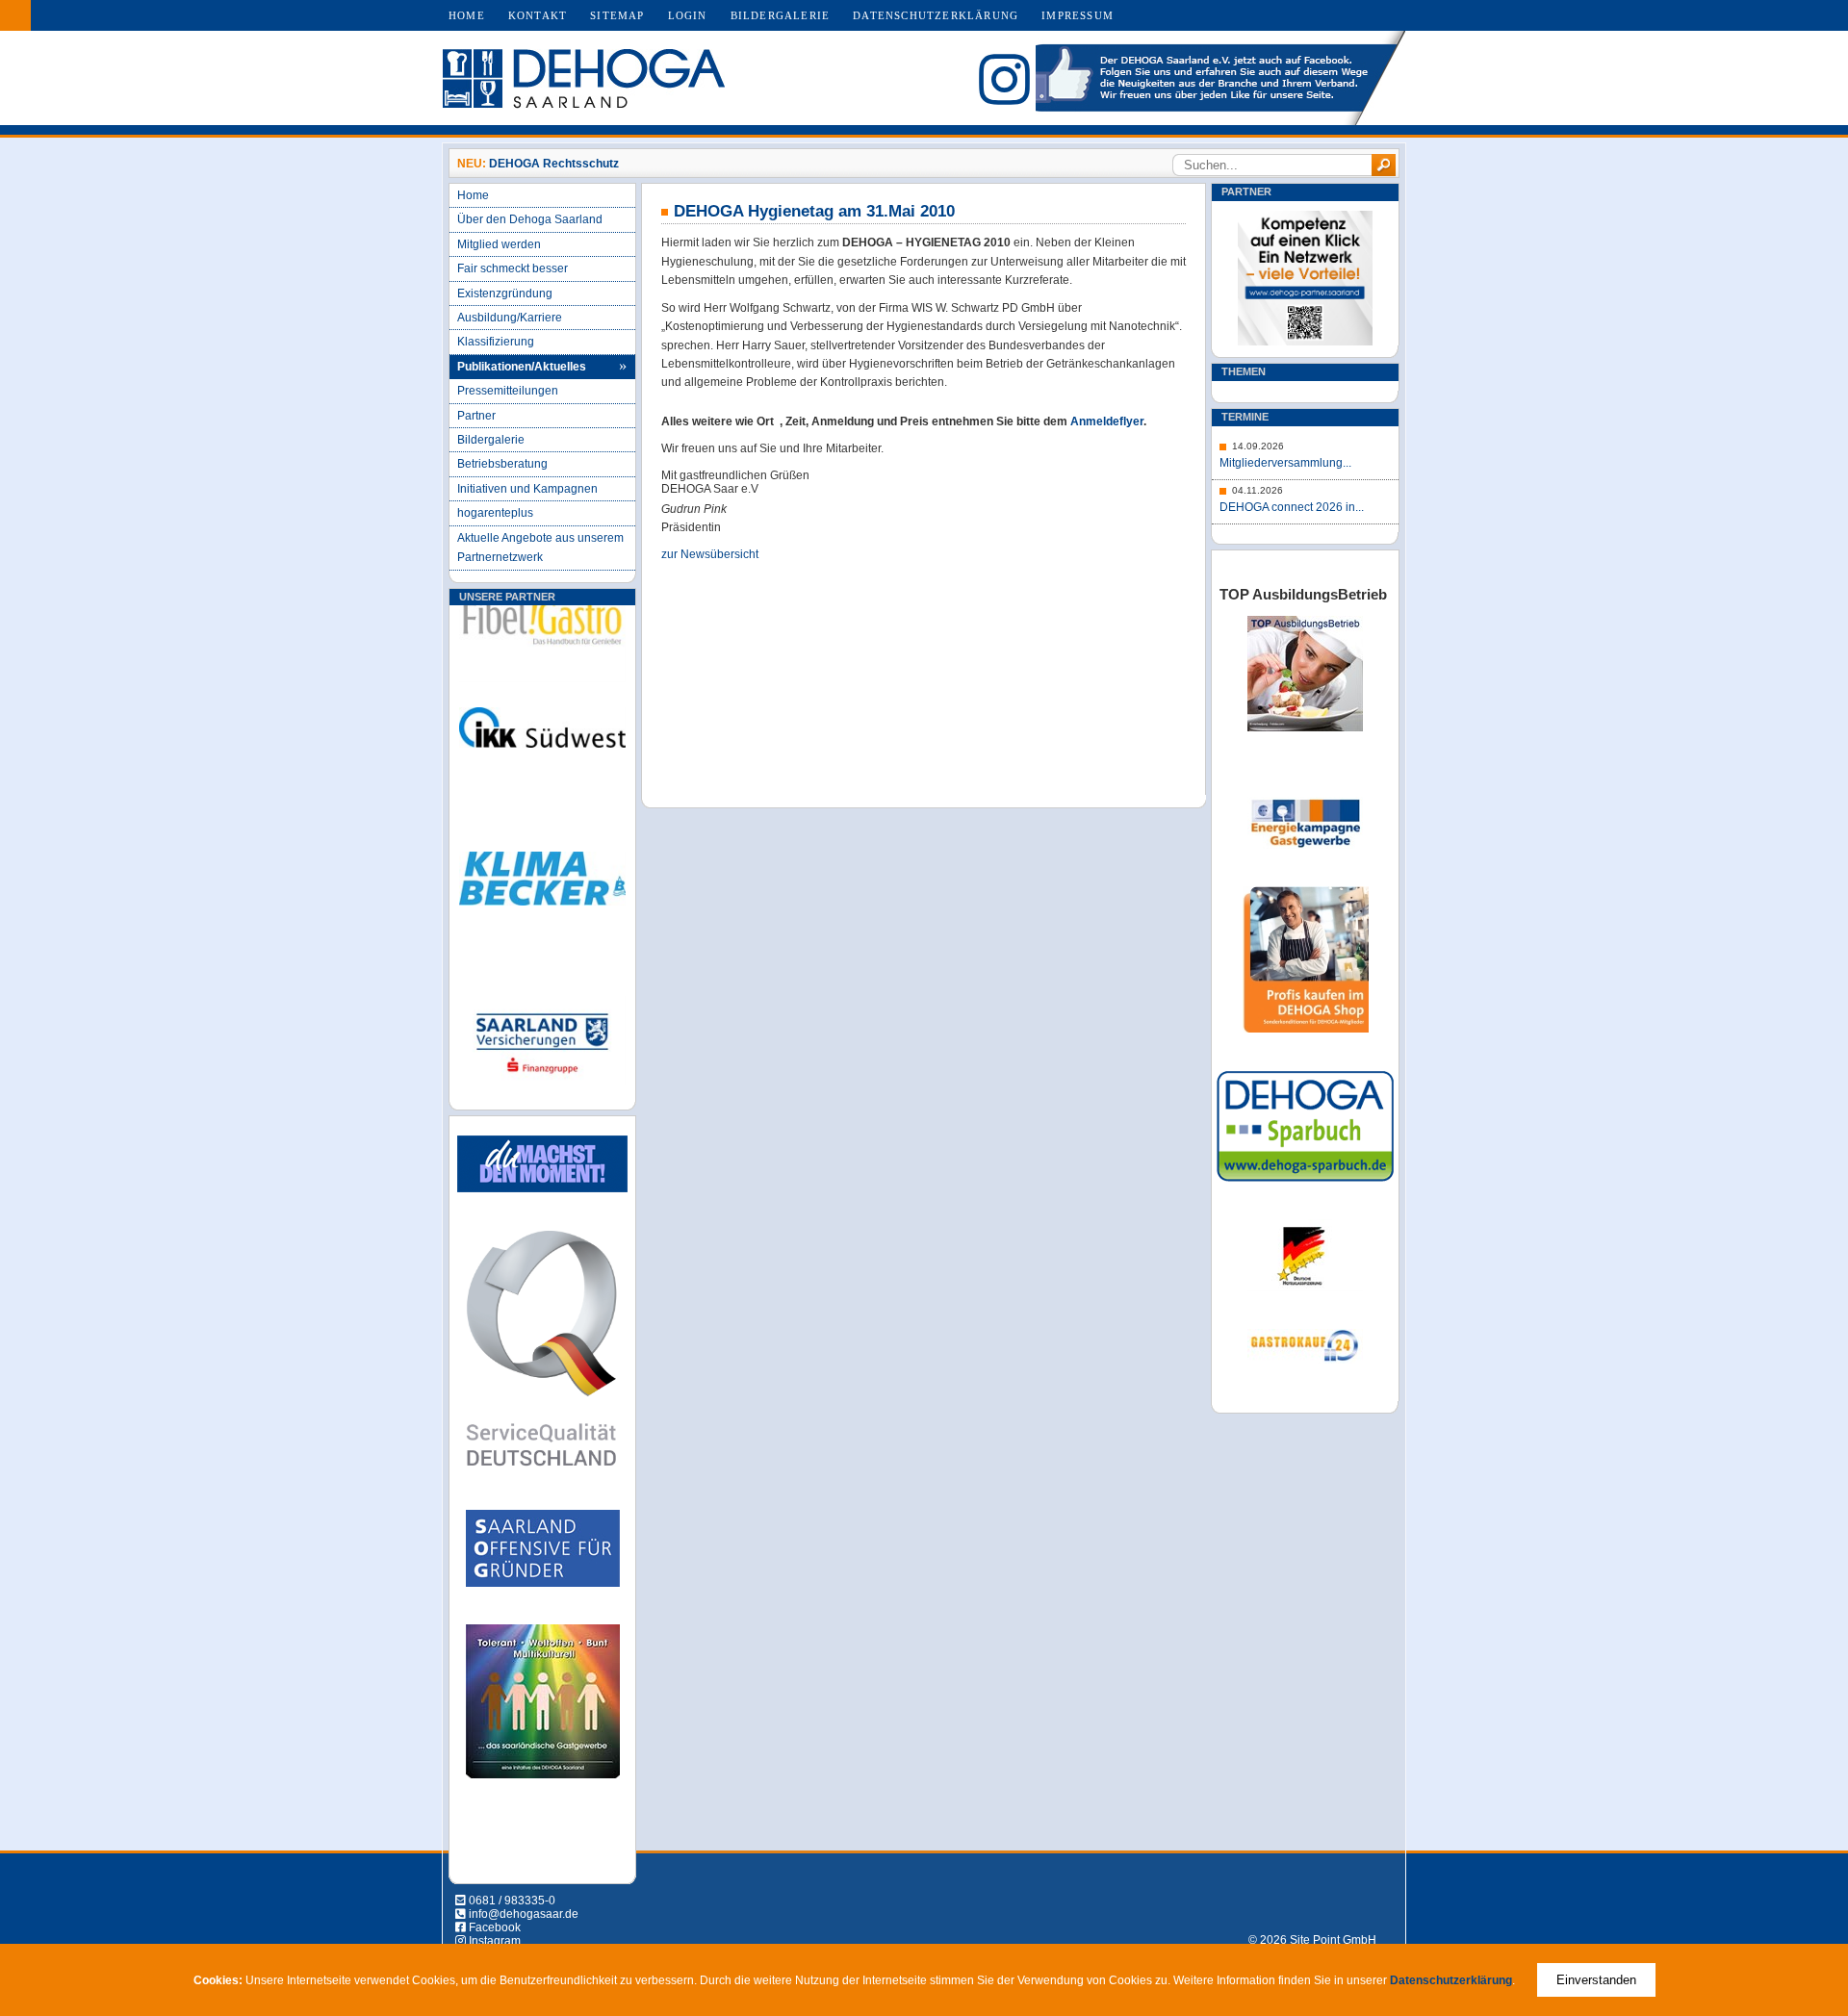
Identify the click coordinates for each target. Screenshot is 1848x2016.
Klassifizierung (496, 342)
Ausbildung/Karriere (510, 318)
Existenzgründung (505, 293)
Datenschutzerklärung (936, 15)
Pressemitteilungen (508, 391)
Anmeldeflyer (1107, 421)
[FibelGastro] (542, 645)
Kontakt (538, 15)
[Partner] (1305, 342)
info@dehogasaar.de (524, 1914)
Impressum (1078, 15)
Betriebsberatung (502, 464)
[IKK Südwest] (542, 750)
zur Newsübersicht (710, 554)
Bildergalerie (781, 15)
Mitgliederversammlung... (1285, 463)
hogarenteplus (495, 513)
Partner (476, 416)
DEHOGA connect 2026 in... (1292, 507)
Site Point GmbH (1333, 1940)
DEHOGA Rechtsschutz (554, 164)
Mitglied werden (499, 244)
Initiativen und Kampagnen (527, 489)
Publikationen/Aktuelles (522, 367)
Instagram (495, 1941)
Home (467, 15)
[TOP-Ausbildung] (1305, 727)
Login (688, 15)
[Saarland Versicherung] (542, 1064)
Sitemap (617, 15)
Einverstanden (1596, 1980)
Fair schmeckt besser (513, 268)
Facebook (495, 1927)
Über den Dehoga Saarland (530, 219)
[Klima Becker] (542, 902)
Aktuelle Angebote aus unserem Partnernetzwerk (540, 548)
